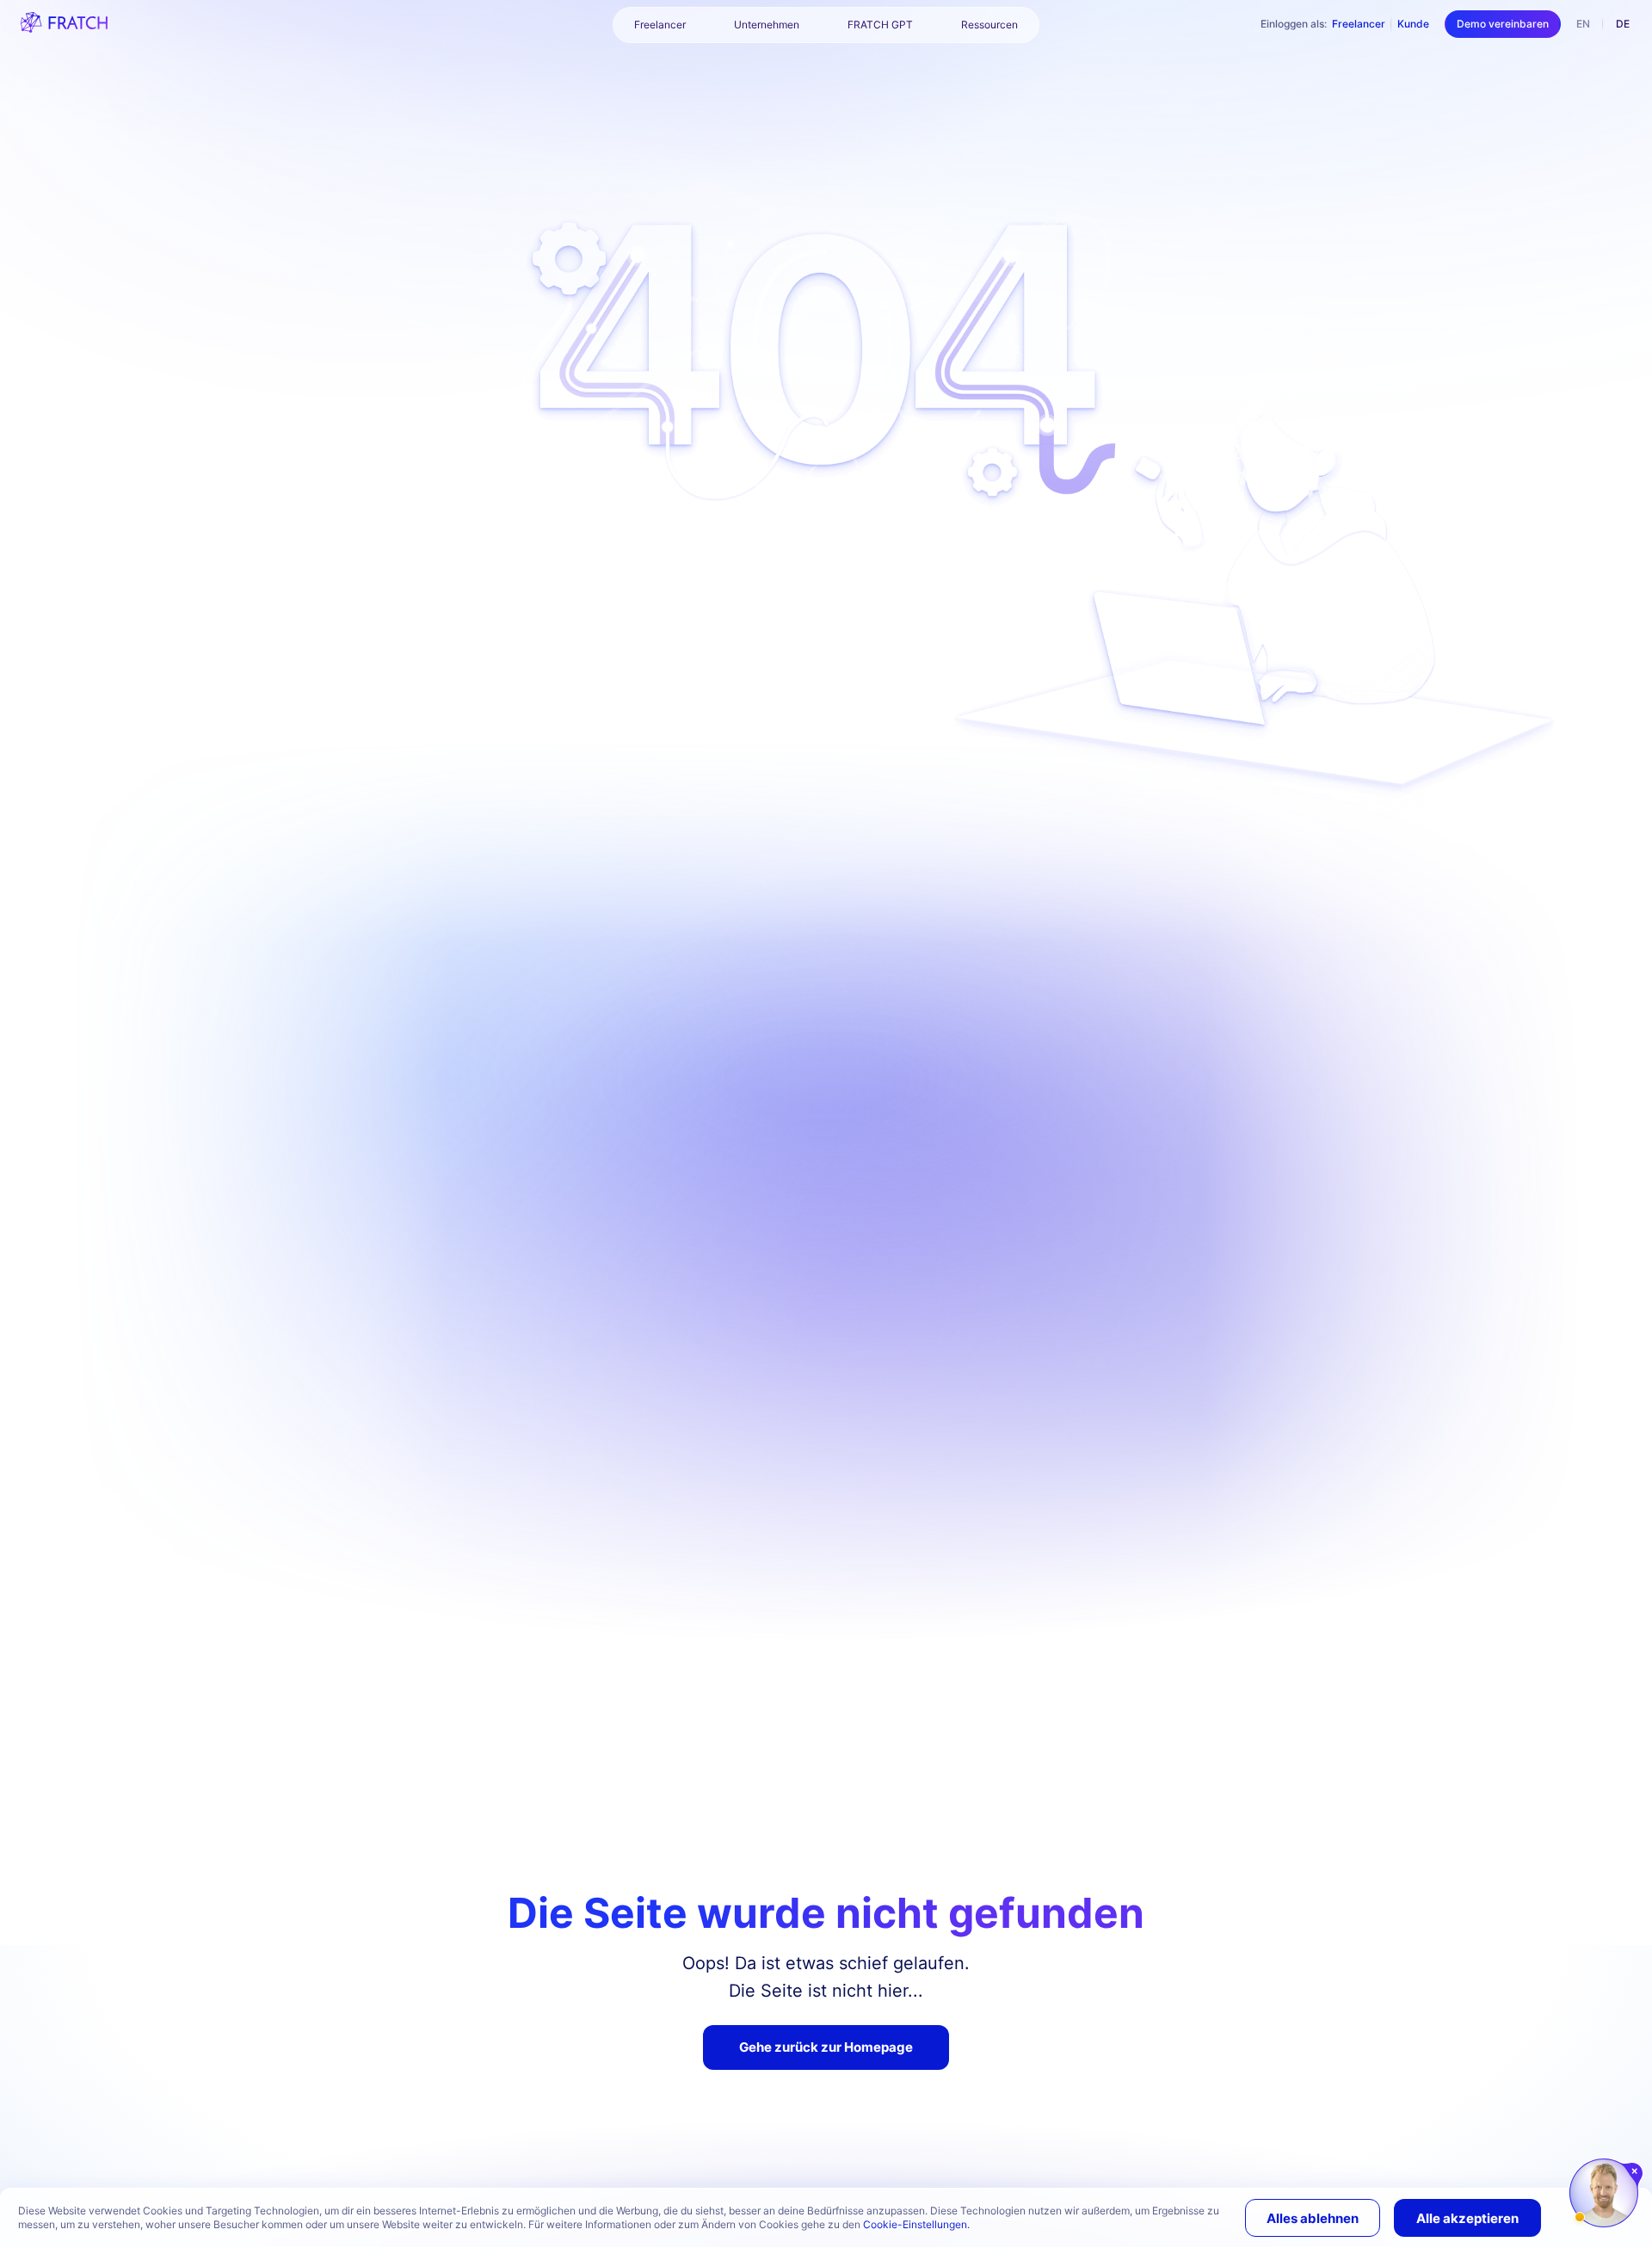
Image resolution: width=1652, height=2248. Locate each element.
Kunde (1413, 24)
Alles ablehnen (1313, 2218)
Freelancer (1359, 24)
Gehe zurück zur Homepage (826, 2047)
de (1623, 24)
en (1583, 24)
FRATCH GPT (880, 25)
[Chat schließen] (1635, 2171)
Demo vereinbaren (1503, 24)
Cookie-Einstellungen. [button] (916, 2224)
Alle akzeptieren (1467, 2218)
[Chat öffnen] (1604, 2193)
